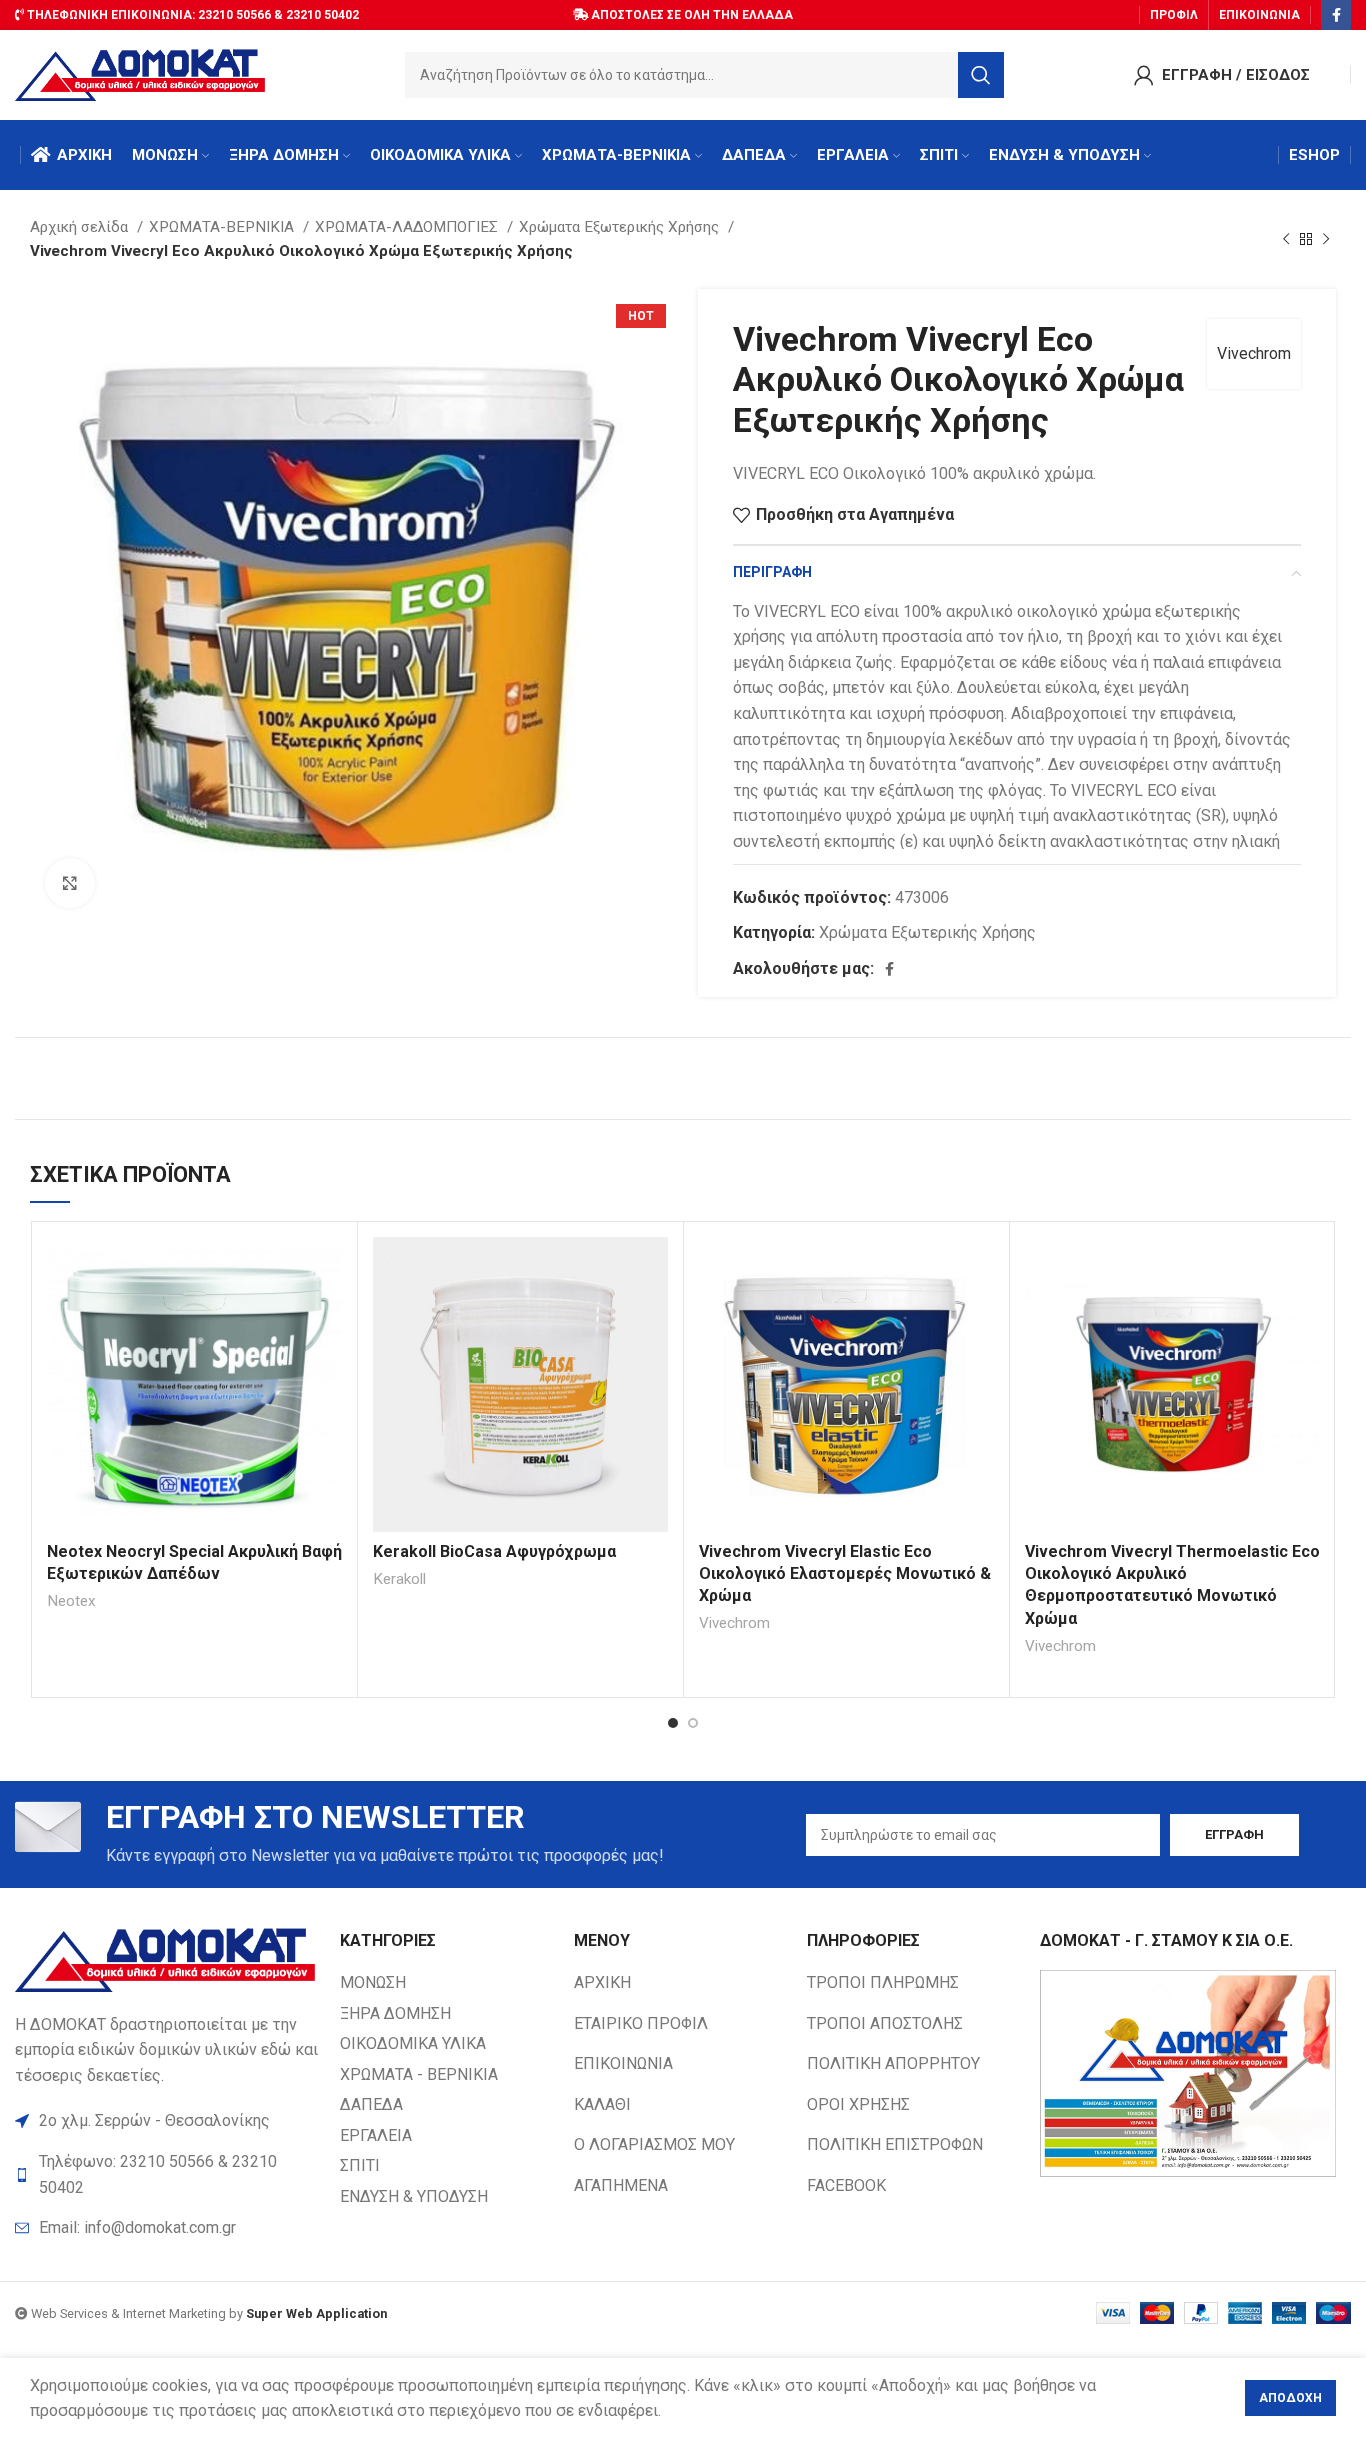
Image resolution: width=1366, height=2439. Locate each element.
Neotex (71, 1601)
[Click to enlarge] (70, 883)
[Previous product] (1286, 239)
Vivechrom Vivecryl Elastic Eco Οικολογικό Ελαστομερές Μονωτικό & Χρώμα (845, 1574)
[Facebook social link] (1336, 15)
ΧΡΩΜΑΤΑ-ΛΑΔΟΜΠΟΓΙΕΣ (408, 227)
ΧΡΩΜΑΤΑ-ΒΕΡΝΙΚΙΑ (223, 227)
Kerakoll (399, 1579)
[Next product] (1326, 239)
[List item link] (167, 2228)
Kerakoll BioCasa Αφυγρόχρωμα (494, 1551)
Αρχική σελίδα (81, 227)
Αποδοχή (1290, 2398)
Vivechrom (1254, 353)
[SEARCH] (981, 75)
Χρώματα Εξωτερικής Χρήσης (621, 227)
